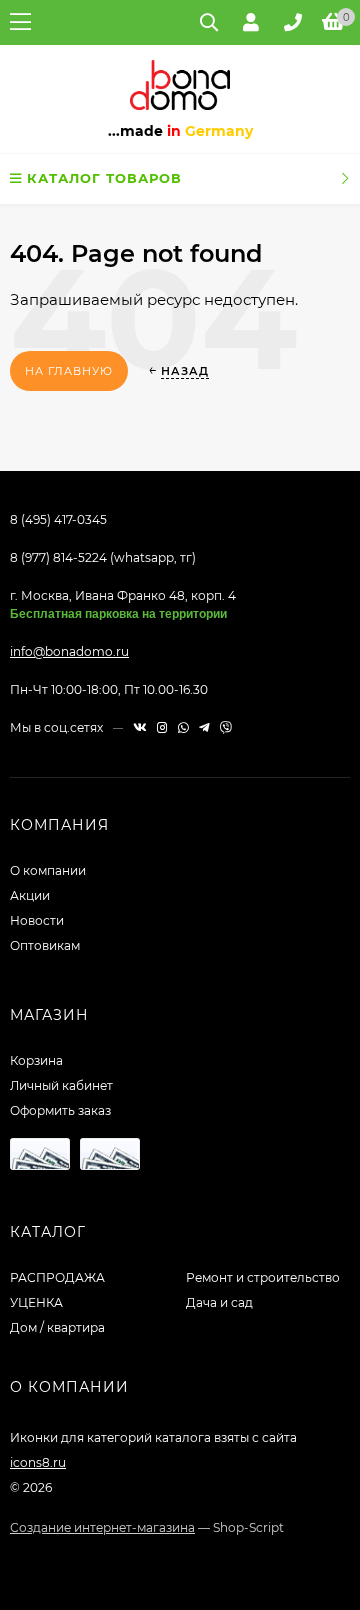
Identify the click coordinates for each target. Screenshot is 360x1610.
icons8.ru (38, 1462)
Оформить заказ (60, 1110)
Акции (30, 895)
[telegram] (204, 727)
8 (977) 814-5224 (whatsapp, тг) (103, 557)
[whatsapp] (183, 727)
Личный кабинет (61, 1085)
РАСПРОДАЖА (57, 1277)
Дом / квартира (57, 1327)
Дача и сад (219, 1302)
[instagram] (162, 727)
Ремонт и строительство (263, 1277)
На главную (69, 371)
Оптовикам (45, 945)
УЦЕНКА (36, 1302)
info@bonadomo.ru (69, 651)
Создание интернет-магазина (102, 1527)
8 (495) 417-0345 (58, 519)
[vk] (140, 727)
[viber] (226, 727)
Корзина (36, 1060)
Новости (37, 920)
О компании (48, 870)
